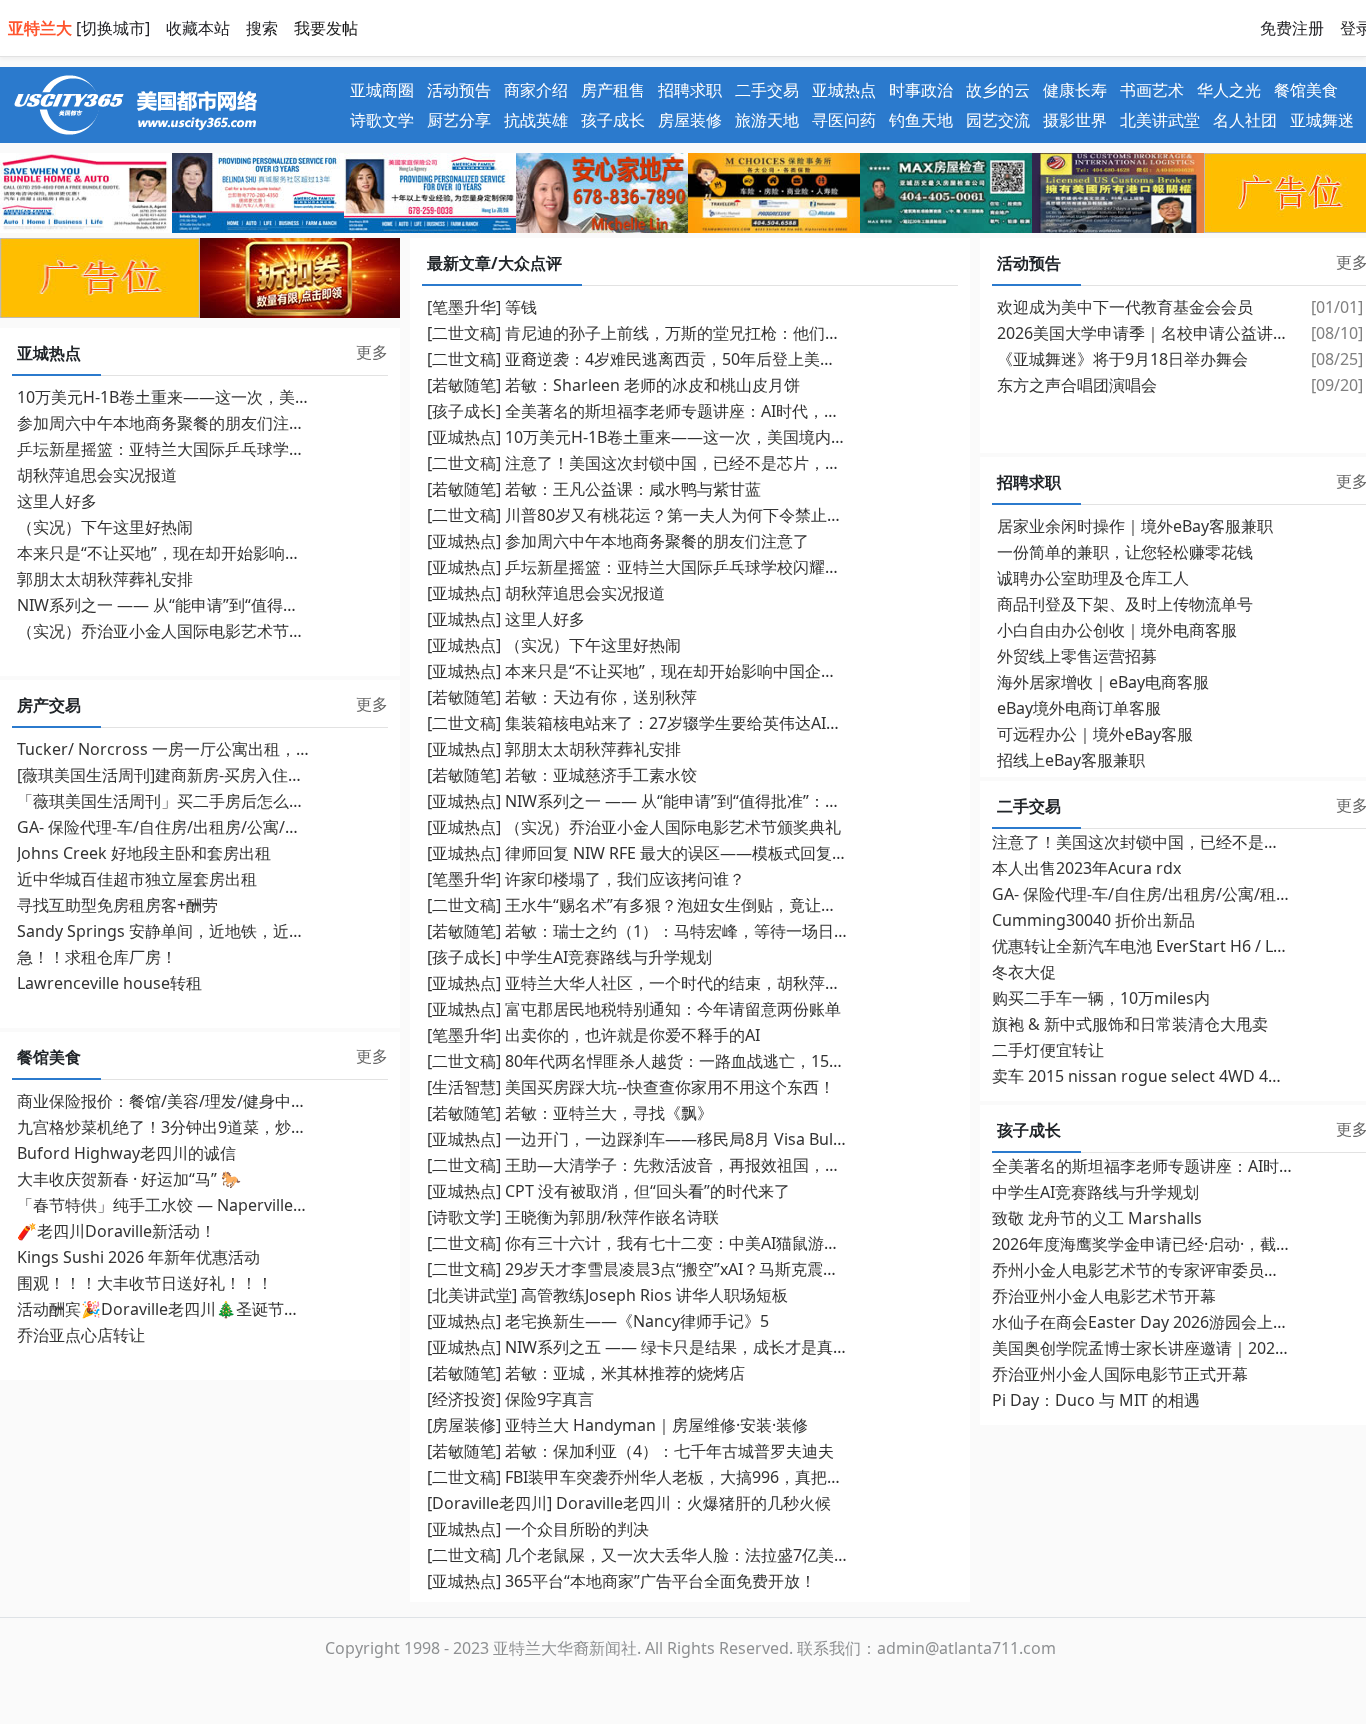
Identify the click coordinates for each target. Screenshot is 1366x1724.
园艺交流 (998, 120)
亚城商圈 (382, 90)
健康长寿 (1075, 90)
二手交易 (767, 90)
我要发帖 (326, 28)
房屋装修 (690, 120)
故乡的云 (998, 90)
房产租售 (613, 90)
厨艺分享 (459, 120)
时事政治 (921, 90)
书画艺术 (1152, 90)
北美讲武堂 (1160, 120)
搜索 (262, 28)
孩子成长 (613, 120)
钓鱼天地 (921, 120)
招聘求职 (690, 90)
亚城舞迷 (1322, 120)
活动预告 (459, 90)
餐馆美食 (1306, 90)
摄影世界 (1075, 120)
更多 (372, 352)
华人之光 (1229, 90)
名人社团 (1245, 120)
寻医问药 (844, 120)
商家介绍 (536, 90)
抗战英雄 (536, 120)
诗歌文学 (382, 120)
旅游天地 (767, 120)
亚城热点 (844, 90)
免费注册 (1292, 28)
